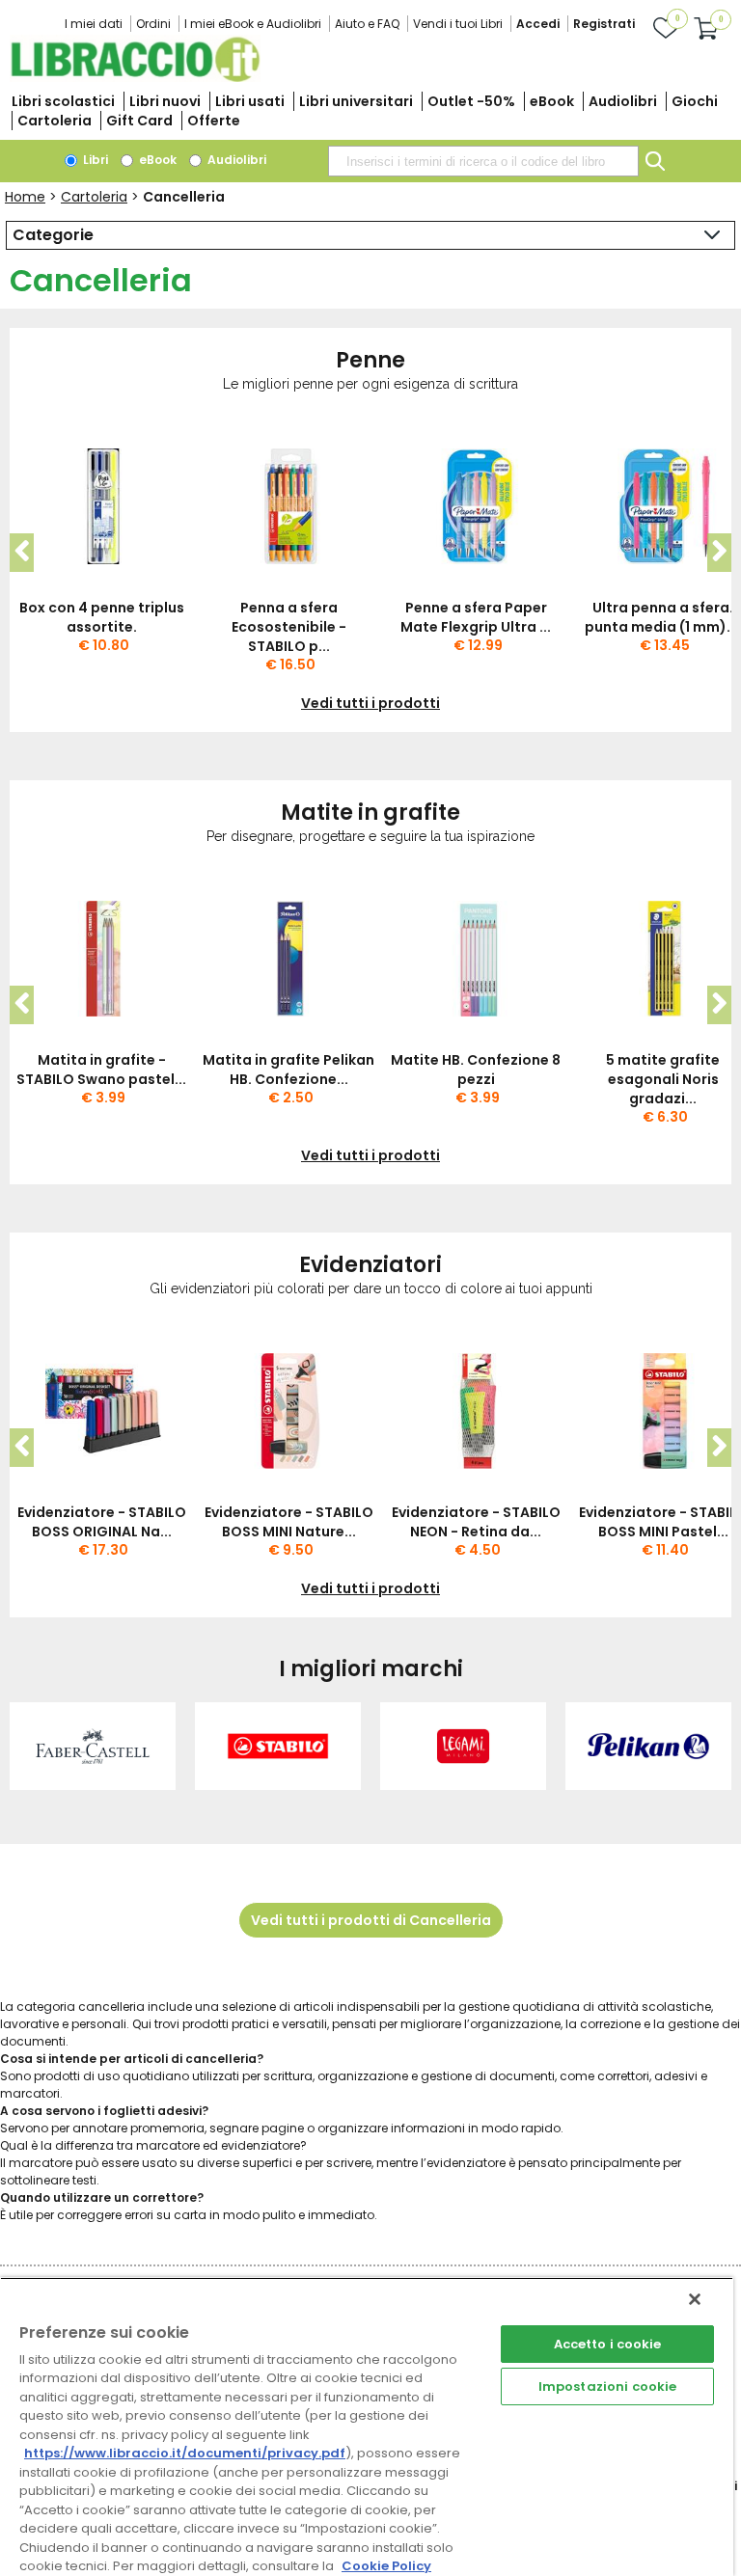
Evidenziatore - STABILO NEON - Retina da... (476, 1522)
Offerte (214, 121)
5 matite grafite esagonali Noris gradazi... (663, 1079)
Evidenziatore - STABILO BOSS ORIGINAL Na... (102, 1522)
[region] (367, 2427)
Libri (94, 160)
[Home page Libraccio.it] (135, 78)
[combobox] (483, 161)
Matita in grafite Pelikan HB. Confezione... (288, 1070)
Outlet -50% (471, 101)
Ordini (153, 24)
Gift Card (139, 121)
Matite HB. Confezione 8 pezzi (476, 1070)
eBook (552, 101)
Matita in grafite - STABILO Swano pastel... (101, 1070)
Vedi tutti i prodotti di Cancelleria (371, 1920)
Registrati (604, 24)
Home (25, 197)
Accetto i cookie (608, 2344)
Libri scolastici (63, 101)
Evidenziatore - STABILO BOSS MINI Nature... (289, 1522)
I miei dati (94, 24)
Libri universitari (356, 101)
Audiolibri (623, 101)
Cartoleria (55, 121)
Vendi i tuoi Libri (458, 24)
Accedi (538, 24)
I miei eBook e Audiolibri (253, 24)
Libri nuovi (165, 101)
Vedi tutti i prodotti (370, 703)
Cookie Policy (386, 2566)
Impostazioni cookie (607, 2386)
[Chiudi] (695, 2299)
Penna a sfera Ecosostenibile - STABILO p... (289, 627)
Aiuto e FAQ (367, 24)
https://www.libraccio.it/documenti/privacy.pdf (185, 2453)
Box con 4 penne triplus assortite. (102, 617)
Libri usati (250, 101)
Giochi (695, 101)
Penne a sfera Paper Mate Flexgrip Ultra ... (476, 617)
